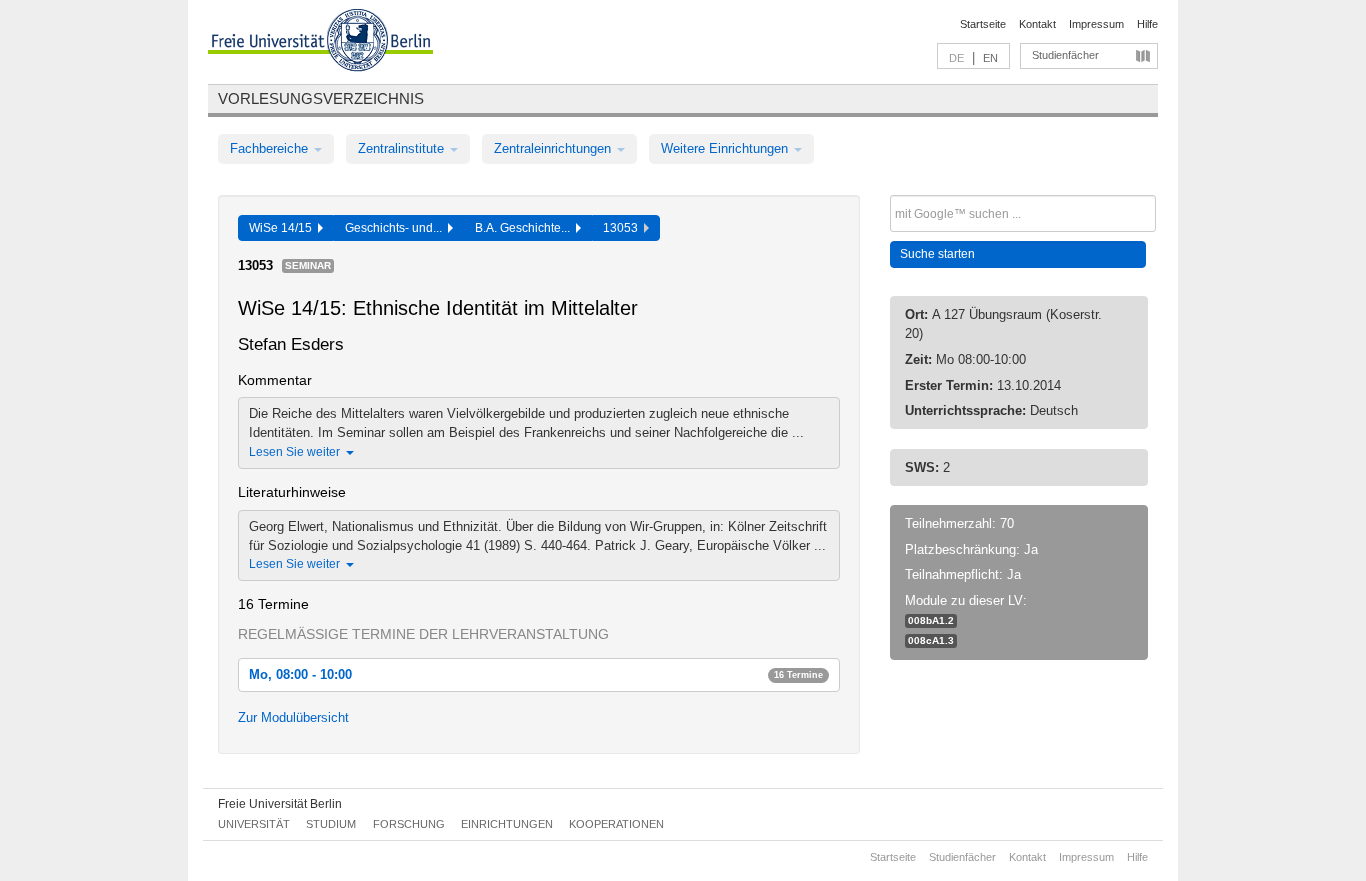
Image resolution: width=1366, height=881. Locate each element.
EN (990, 58)
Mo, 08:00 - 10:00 (536, 674)
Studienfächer (1065, 55)
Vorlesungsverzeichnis (321, 98)
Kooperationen (616, 824)
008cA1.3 (931, 640)
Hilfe (1147, 24)
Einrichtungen (507, 824)
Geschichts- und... (396, 228)
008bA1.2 (931, 620)
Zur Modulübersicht (293, 717)
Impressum (1096, 24)
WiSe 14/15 (283, 228)
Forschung (409, 824)
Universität (254, 824)
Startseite (983, 24)
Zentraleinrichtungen (554, 148)
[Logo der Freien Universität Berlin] (320, 43)
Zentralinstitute (403, 148)
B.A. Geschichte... (525, 228)
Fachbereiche (271, 148)
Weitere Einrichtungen (726, 148)
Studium (331, 824)
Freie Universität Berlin (280, 804)
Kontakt (1037, 24)
